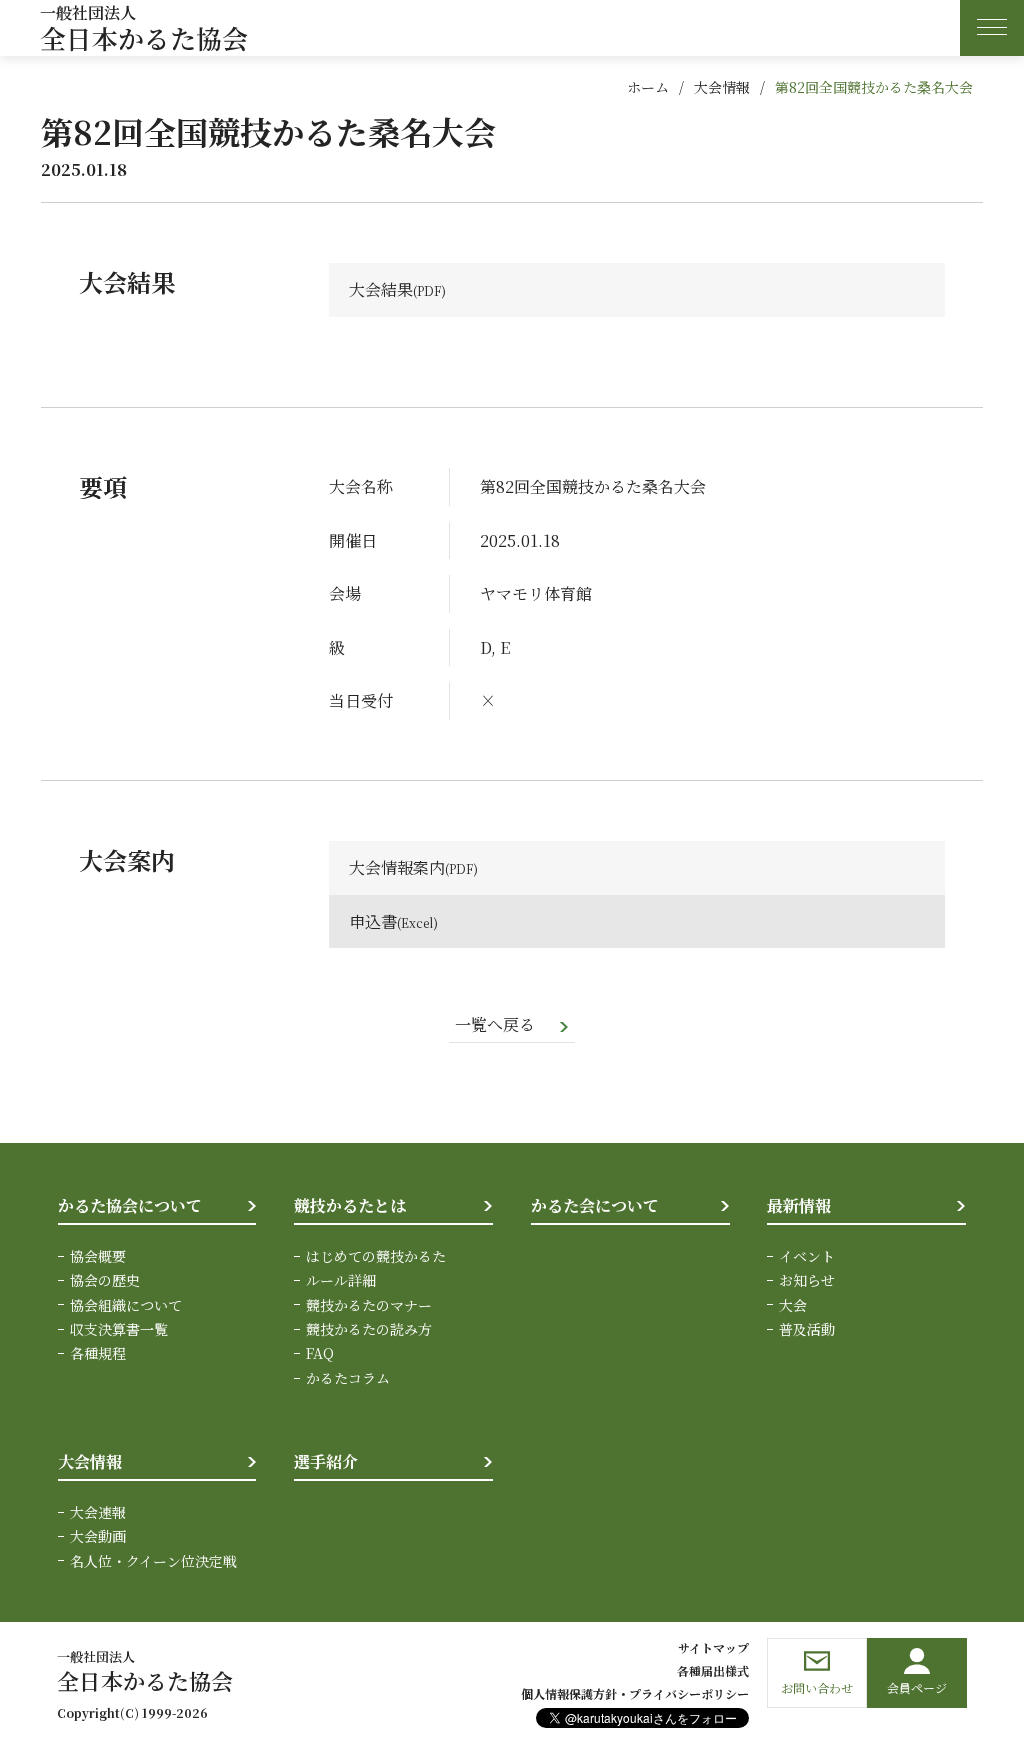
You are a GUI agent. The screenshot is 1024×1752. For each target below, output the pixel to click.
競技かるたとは (350, 1205)
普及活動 (807, 1329)
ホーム (648, 87)
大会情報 (722, 87)
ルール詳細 (341, 1280)
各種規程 (98, 1353)
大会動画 (98, 1536)
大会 (793, 1305)
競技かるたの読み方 (369, 1329)
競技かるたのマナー (369, 1305)
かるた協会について (130, 1205)
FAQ (320, 1353)
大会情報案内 (397, 867)
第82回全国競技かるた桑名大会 (874, 87)
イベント (807, 1256)
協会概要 (98, 1256)
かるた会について (595, 1205)
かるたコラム (348, 1378)
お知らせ (807, 1280)
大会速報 (98, 1512)
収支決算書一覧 (119, 1329)
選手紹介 (326, 1461)
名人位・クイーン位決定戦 (153, 1561)
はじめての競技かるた (376, 1256)
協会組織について (126, 1305)
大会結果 (381, 289)
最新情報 (799, 1205)
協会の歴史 (105, 1280)
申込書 (373, 921)
